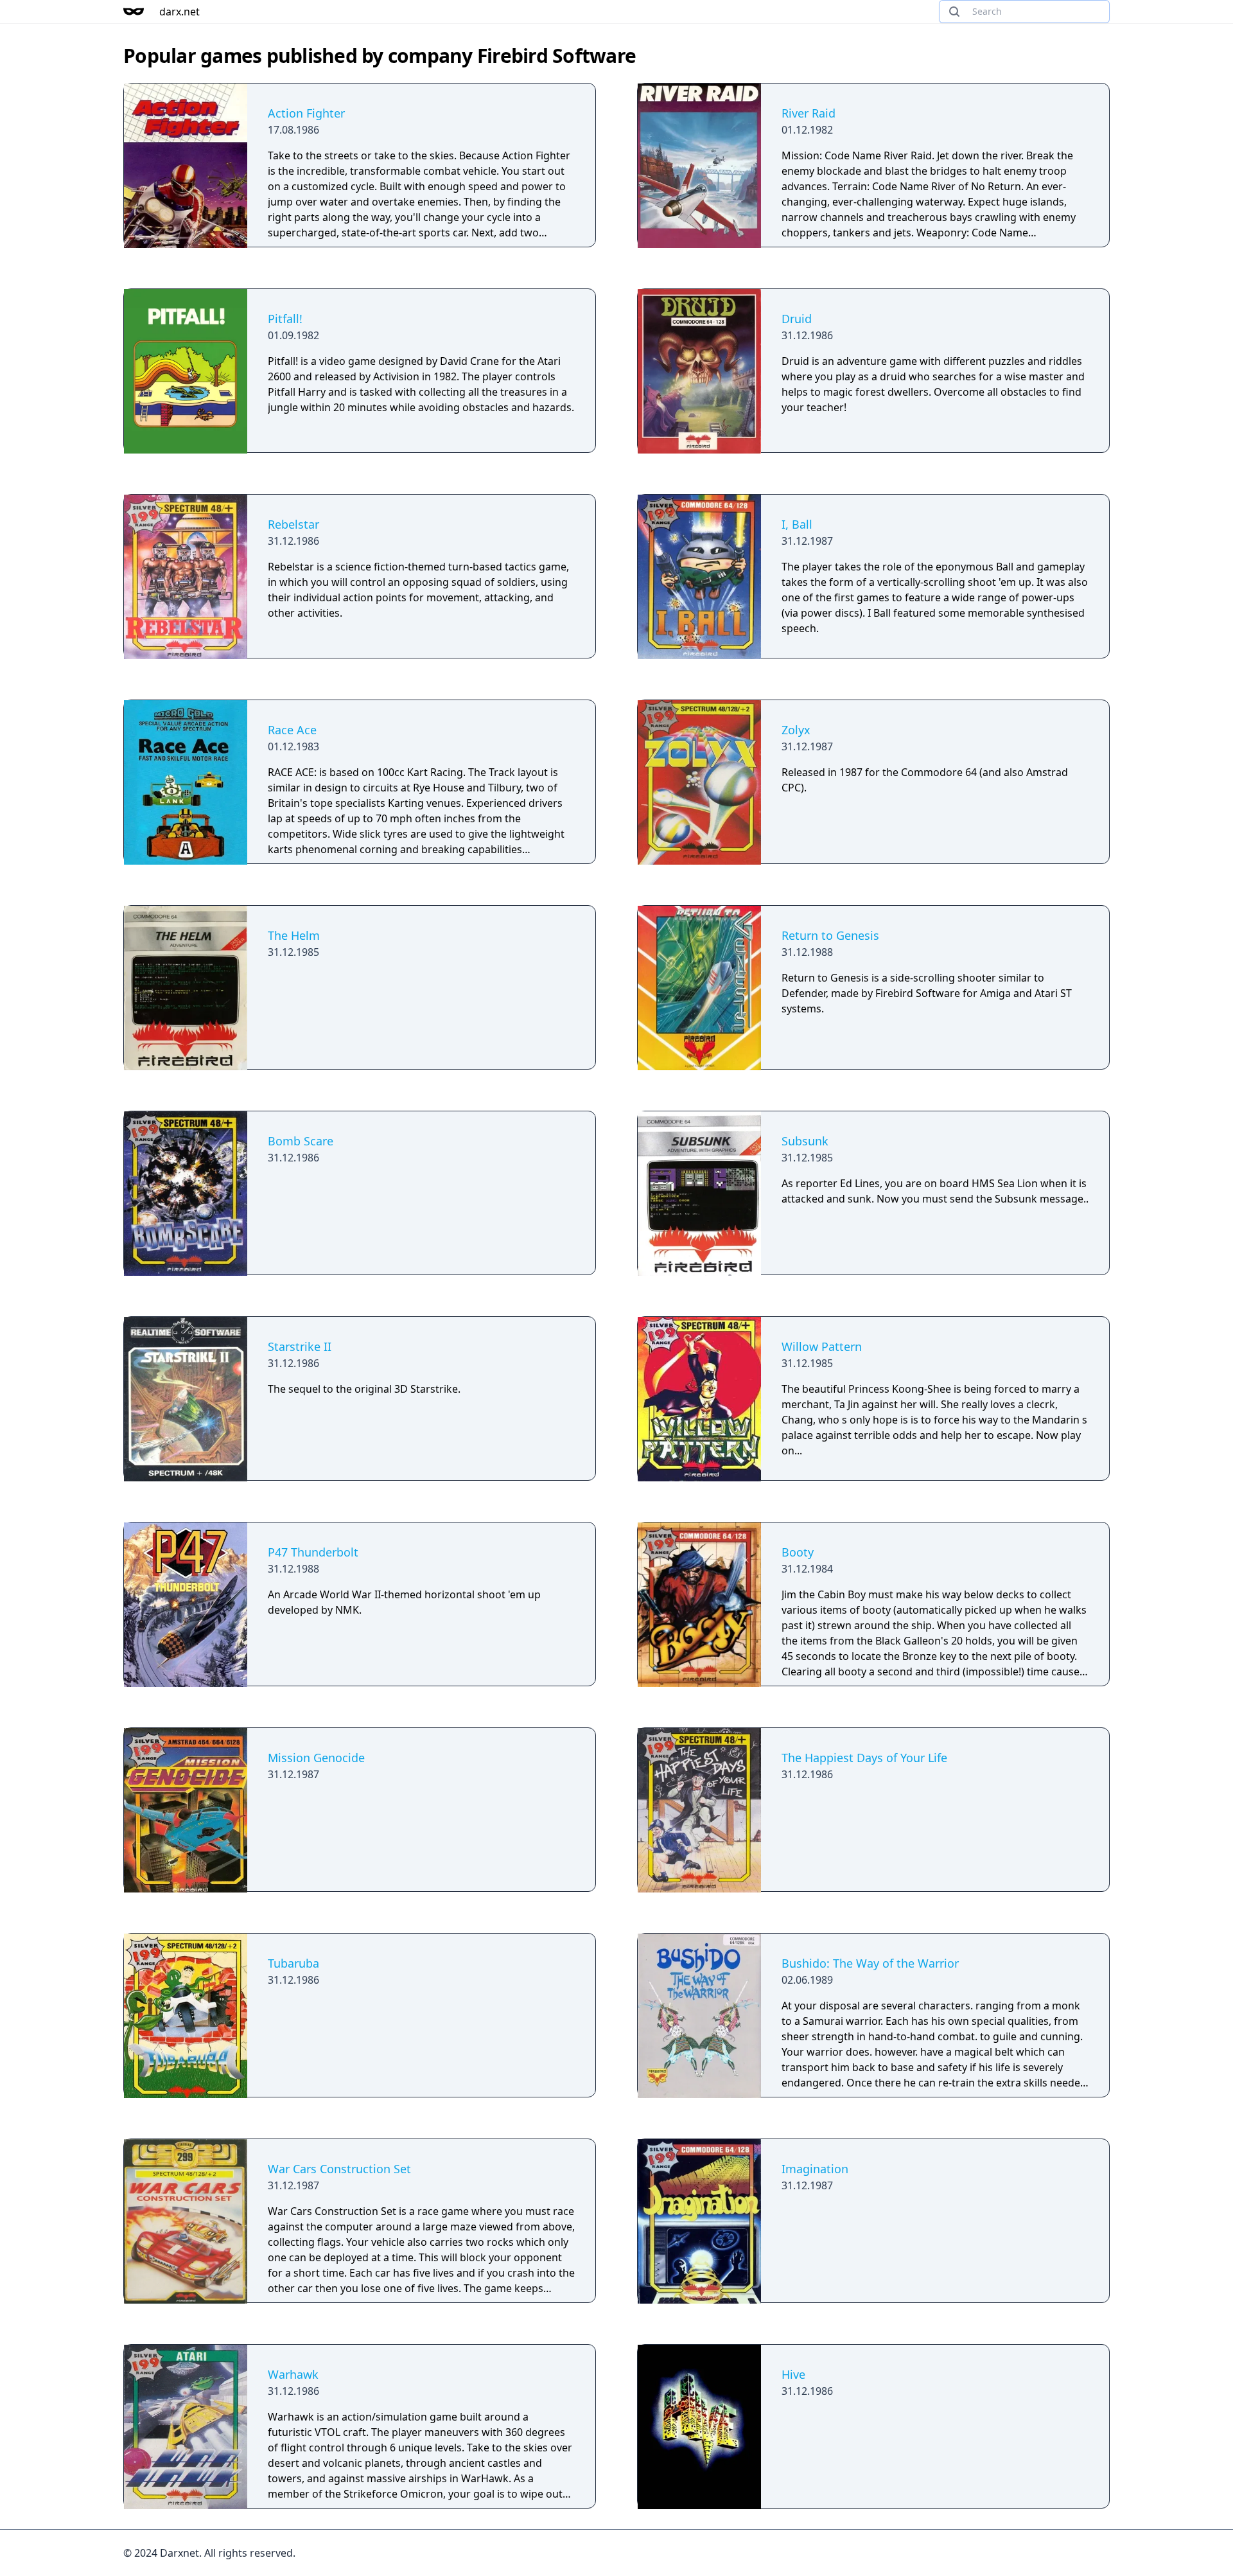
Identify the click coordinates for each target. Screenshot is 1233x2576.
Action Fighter (306, 113)
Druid (797, 319)
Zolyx (796, 730)
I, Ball (797, 524)
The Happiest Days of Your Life (864, 1758)
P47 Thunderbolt (313, 1552)
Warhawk (293, 2374)
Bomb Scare (301, 1141)
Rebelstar (293, 524)
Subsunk (805, 1141)
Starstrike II (300, 1346)
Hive (793, 2374)
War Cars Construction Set (339, 2169)
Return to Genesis (830, 935)
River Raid (809, 113)
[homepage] (134, 12)
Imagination (815, 2169)
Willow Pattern (822, 1346)
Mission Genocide (316, 1758)
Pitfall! (285, 319)
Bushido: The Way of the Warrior (870, 1963)
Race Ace (292, 730)
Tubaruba (293, 1963)
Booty (798, 1552)
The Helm (294, 935)
